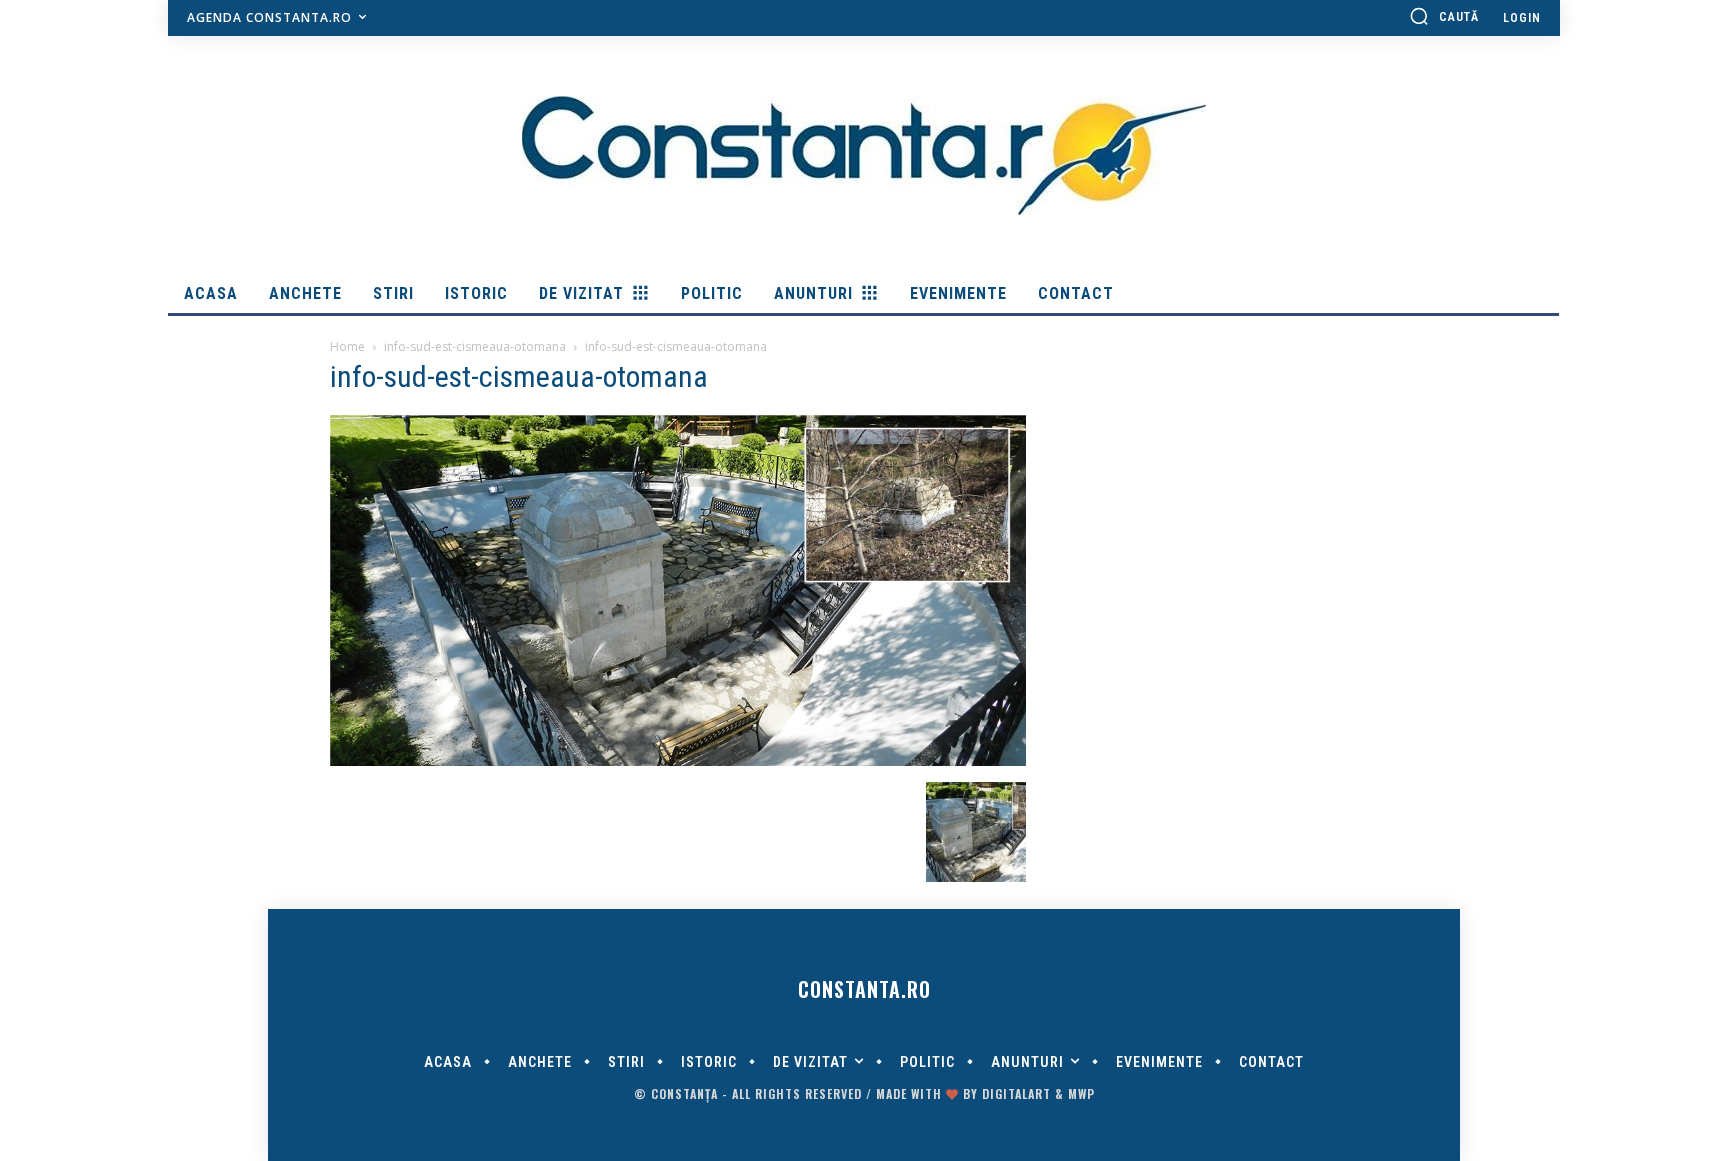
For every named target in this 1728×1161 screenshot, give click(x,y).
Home (347, 346)
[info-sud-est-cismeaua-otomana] (678, 761)
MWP (1081, 1093)
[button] (1444, 16)
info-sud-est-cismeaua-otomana (475, 346)
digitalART (1016, 1093)
